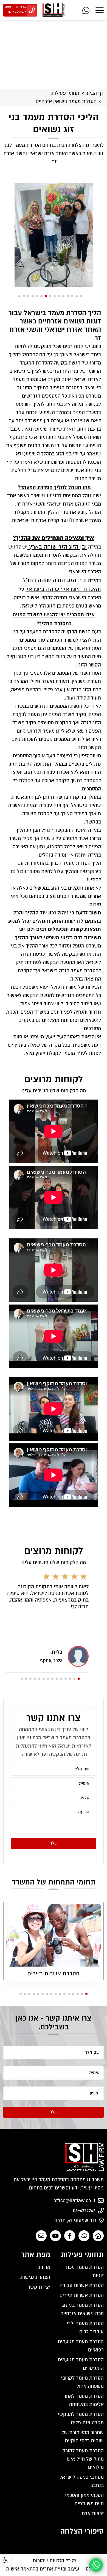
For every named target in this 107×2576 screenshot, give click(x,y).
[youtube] (55, 2236)
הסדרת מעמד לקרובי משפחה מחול (82, 2382)
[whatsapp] (86, 10)
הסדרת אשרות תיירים (54, 1974)
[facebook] (70, 2236)
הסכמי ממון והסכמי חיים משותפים (84, 2500)
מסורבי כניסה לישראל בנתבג (82, 2482)
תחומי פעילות (65, 93)
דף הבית (95, 93)
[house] (98, 2236)
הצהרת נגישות (35, 2277)
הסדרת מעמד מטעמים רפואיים (81, 2346)
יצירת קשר (39, 2287)
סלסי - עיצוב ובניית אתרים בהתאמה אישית (51, 2569)
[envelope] (41, 2236)
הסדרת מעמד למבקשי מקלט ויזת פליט (81, 2419)
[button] (81, 296)
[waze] (84, 2236)
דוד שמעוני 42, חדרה (75, 2221)
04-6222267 (84, 2211)
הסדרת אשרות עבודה (82, 2286)
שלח (54, 1843)
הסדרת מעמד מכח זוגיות (85, 2272)
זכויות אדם (93, 2514)
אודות (44, 2267)
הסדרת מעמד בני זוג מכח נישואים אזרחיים (82, 2310)
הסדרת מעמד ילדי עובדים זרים (85, 2328)
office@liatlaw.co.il (74, 2201)
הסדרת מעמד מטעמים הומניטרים (81, 2364)
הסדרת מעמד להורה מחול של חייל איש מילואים (83, 2459)
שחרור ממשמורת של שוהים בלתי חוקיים (83, 2437)
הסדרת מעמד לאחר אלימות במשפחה (84, 2401)
